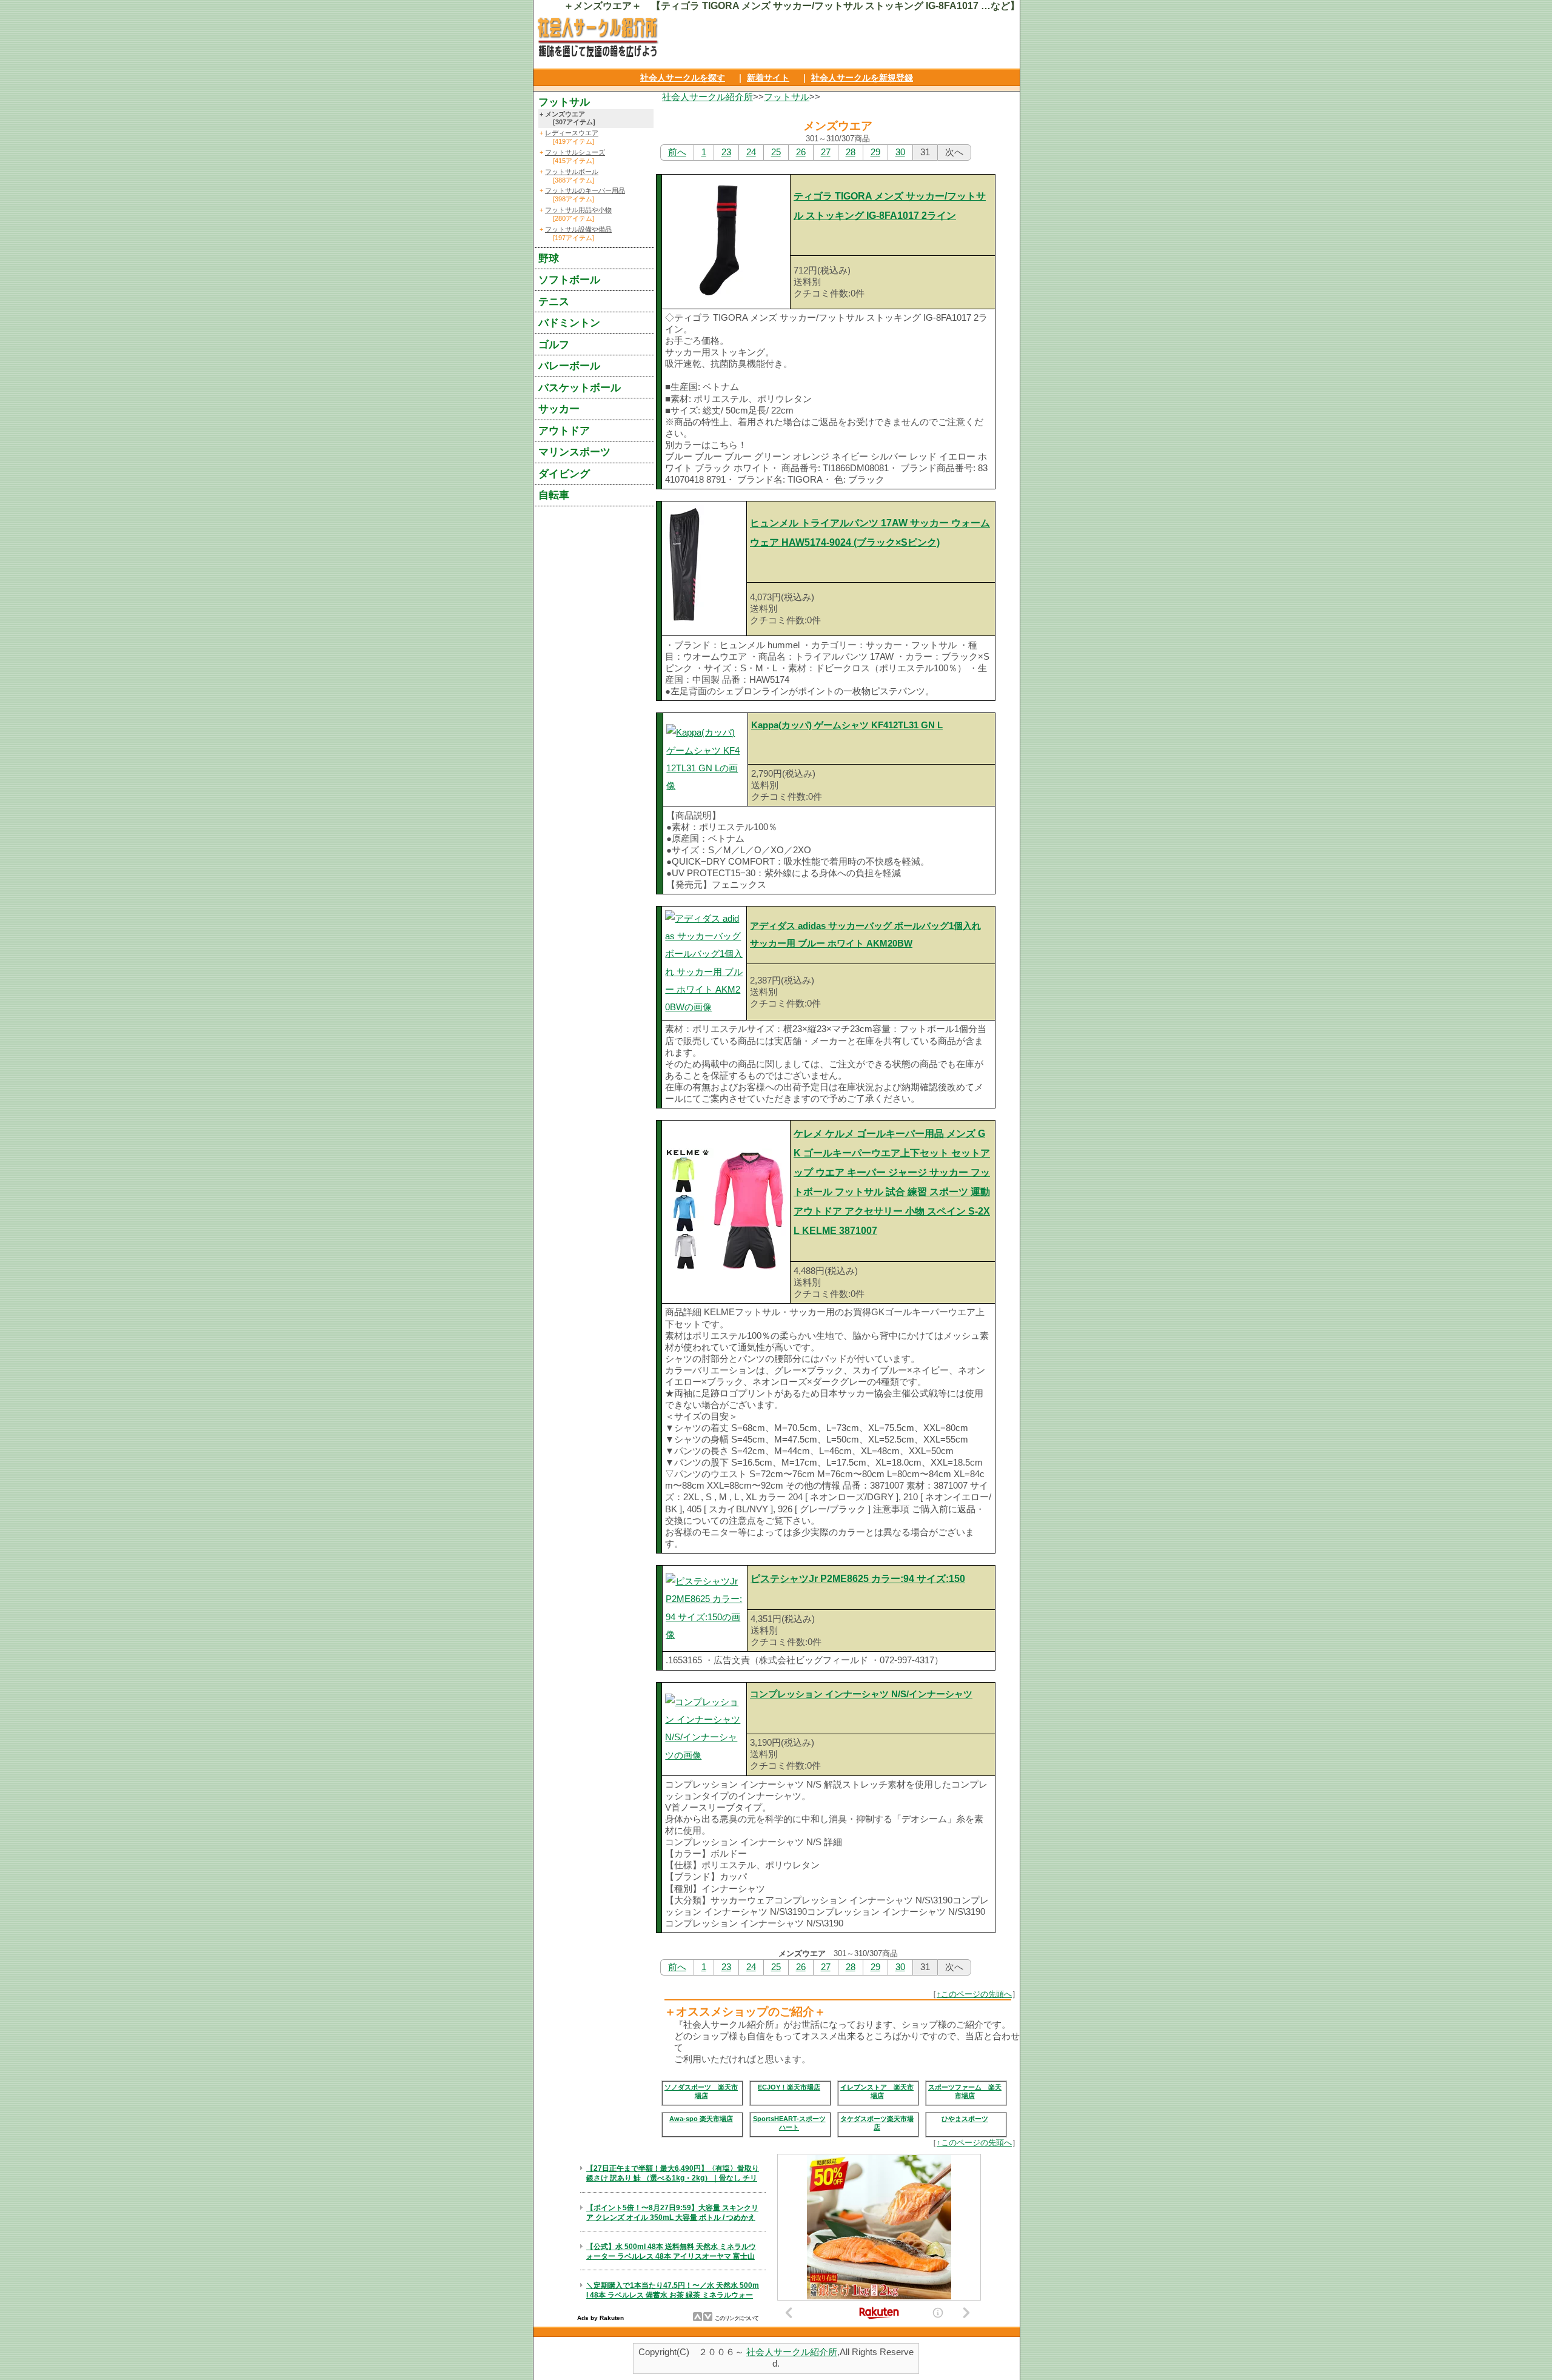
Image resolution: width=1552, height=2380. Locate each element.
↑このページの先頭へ (974, 1994)
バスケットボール (580, 387)
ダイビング (564, 474)
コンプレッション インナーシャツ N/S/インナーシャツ (861, 1694)
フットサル (787, 97)
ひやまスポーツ (965, 2119)
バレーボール (569, 366)
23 (726, 152)
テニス (554, 301)
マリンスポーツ (574, 452)
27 (826, 152)
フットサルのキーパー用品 (585, 190)
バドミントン (569, 323)
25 (776, 152)
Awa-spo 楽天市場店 (701, 2119)
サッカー (559, 409)
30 (900, 152)
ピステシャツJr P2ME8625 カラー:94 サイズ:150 (858, 1579)
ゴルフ (554, 344)
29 (875, 152)
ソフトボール (569, 280)
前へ (677, 152)
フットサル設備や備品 (578, 229)
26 (801, 152)
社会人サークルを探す (683, 78)
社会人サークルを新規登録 (862, 78)
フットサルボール (572, 172)
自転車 (554, 495)
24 (751, 152)
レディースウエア (572, 133)
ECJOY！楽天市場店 (789, 2087)
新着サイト (768, 78)
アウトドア (564, 431)
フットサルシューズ (575, 152)
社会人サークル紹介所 (707, 97)
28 (851, 152)
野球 (549, 258)
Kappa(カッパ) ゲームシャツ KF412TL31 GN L (847, 725)
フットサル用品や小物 (578, 210)
